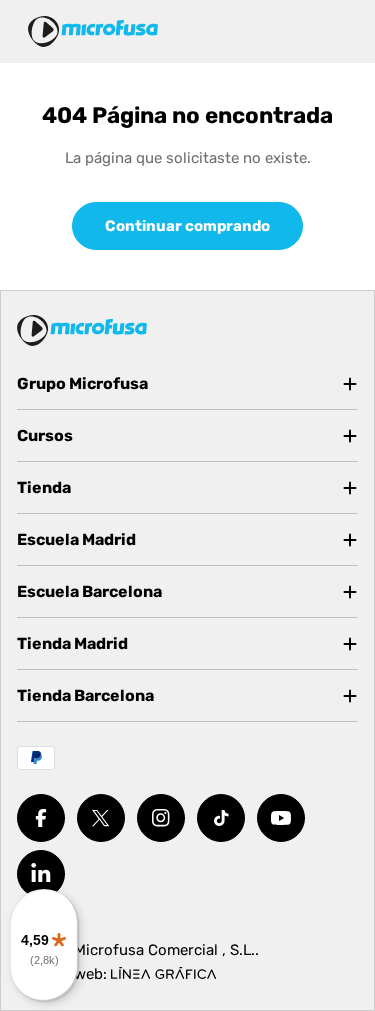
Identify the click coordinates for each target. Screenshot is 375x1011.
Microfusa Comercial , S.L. (164, 950)
